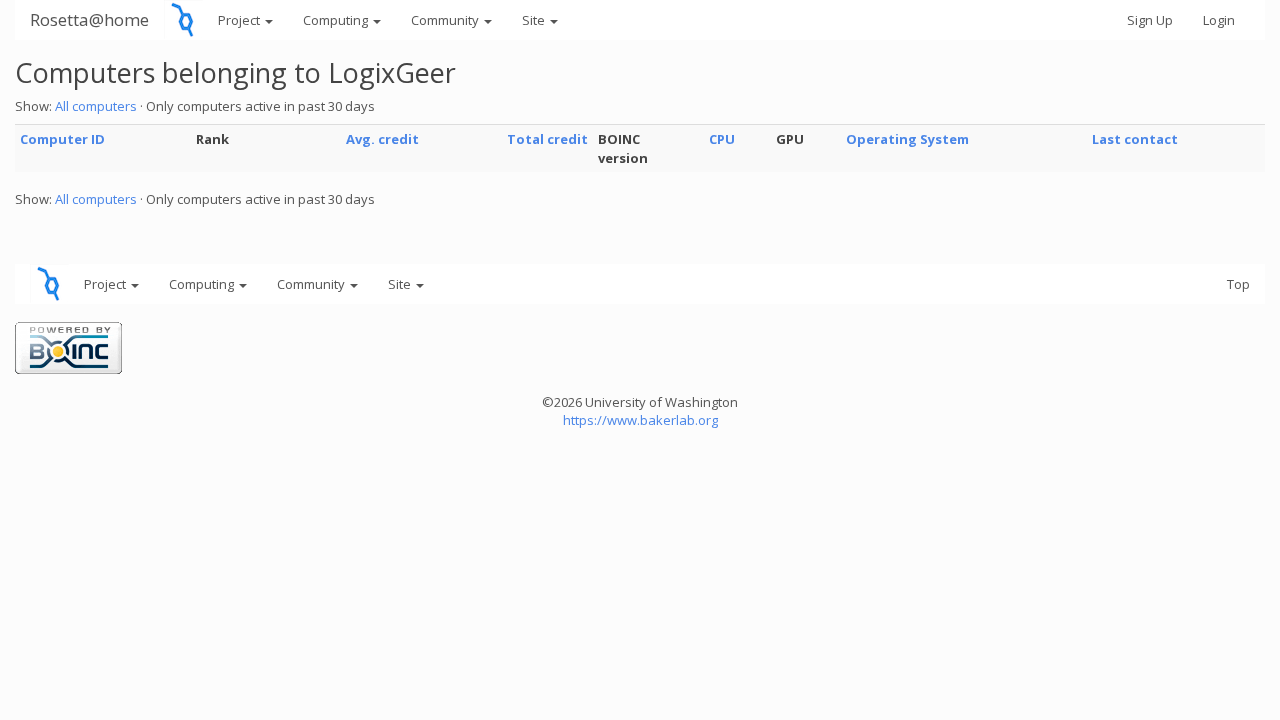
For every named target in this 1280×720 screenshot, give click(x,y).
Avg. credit (382, 139)
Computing (337, 20)
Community (446, 20)
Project (240, 20)
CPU (722, 139)
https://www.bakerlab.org (640, 420)
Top (1238, 284)
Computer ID (62, 139)
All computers (96, 106)
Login (1219, 20)
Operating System (907, 139)
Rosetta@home (89, 19)
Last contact (1135, 139)
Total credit (547, 139)
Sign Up (1150, 20)
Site (535, 20)
